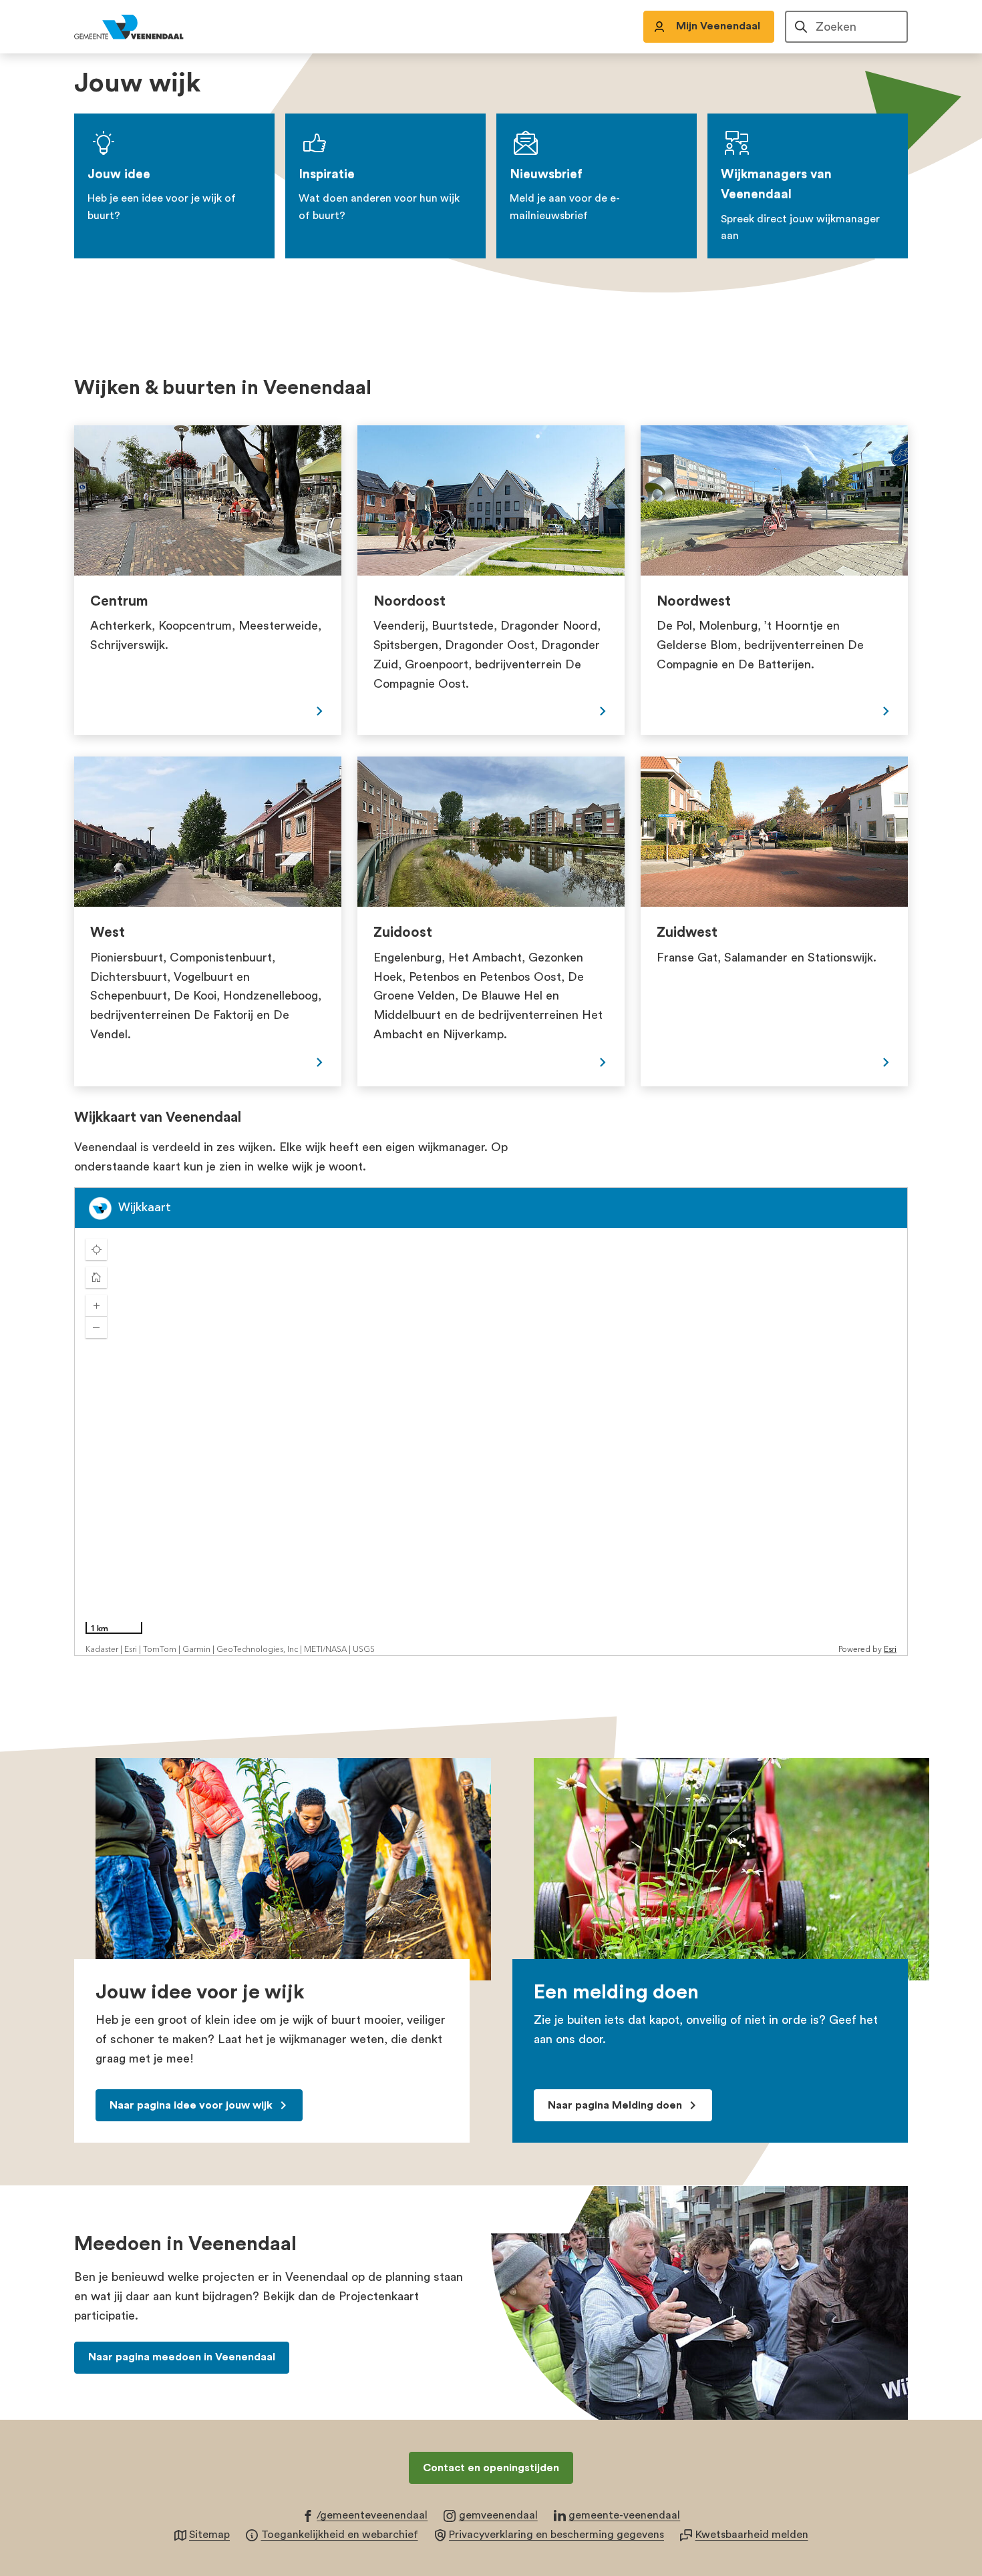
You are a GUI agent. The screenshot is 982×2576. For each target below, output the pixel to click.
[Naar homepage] (144, 27)
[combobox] (846, 27)
